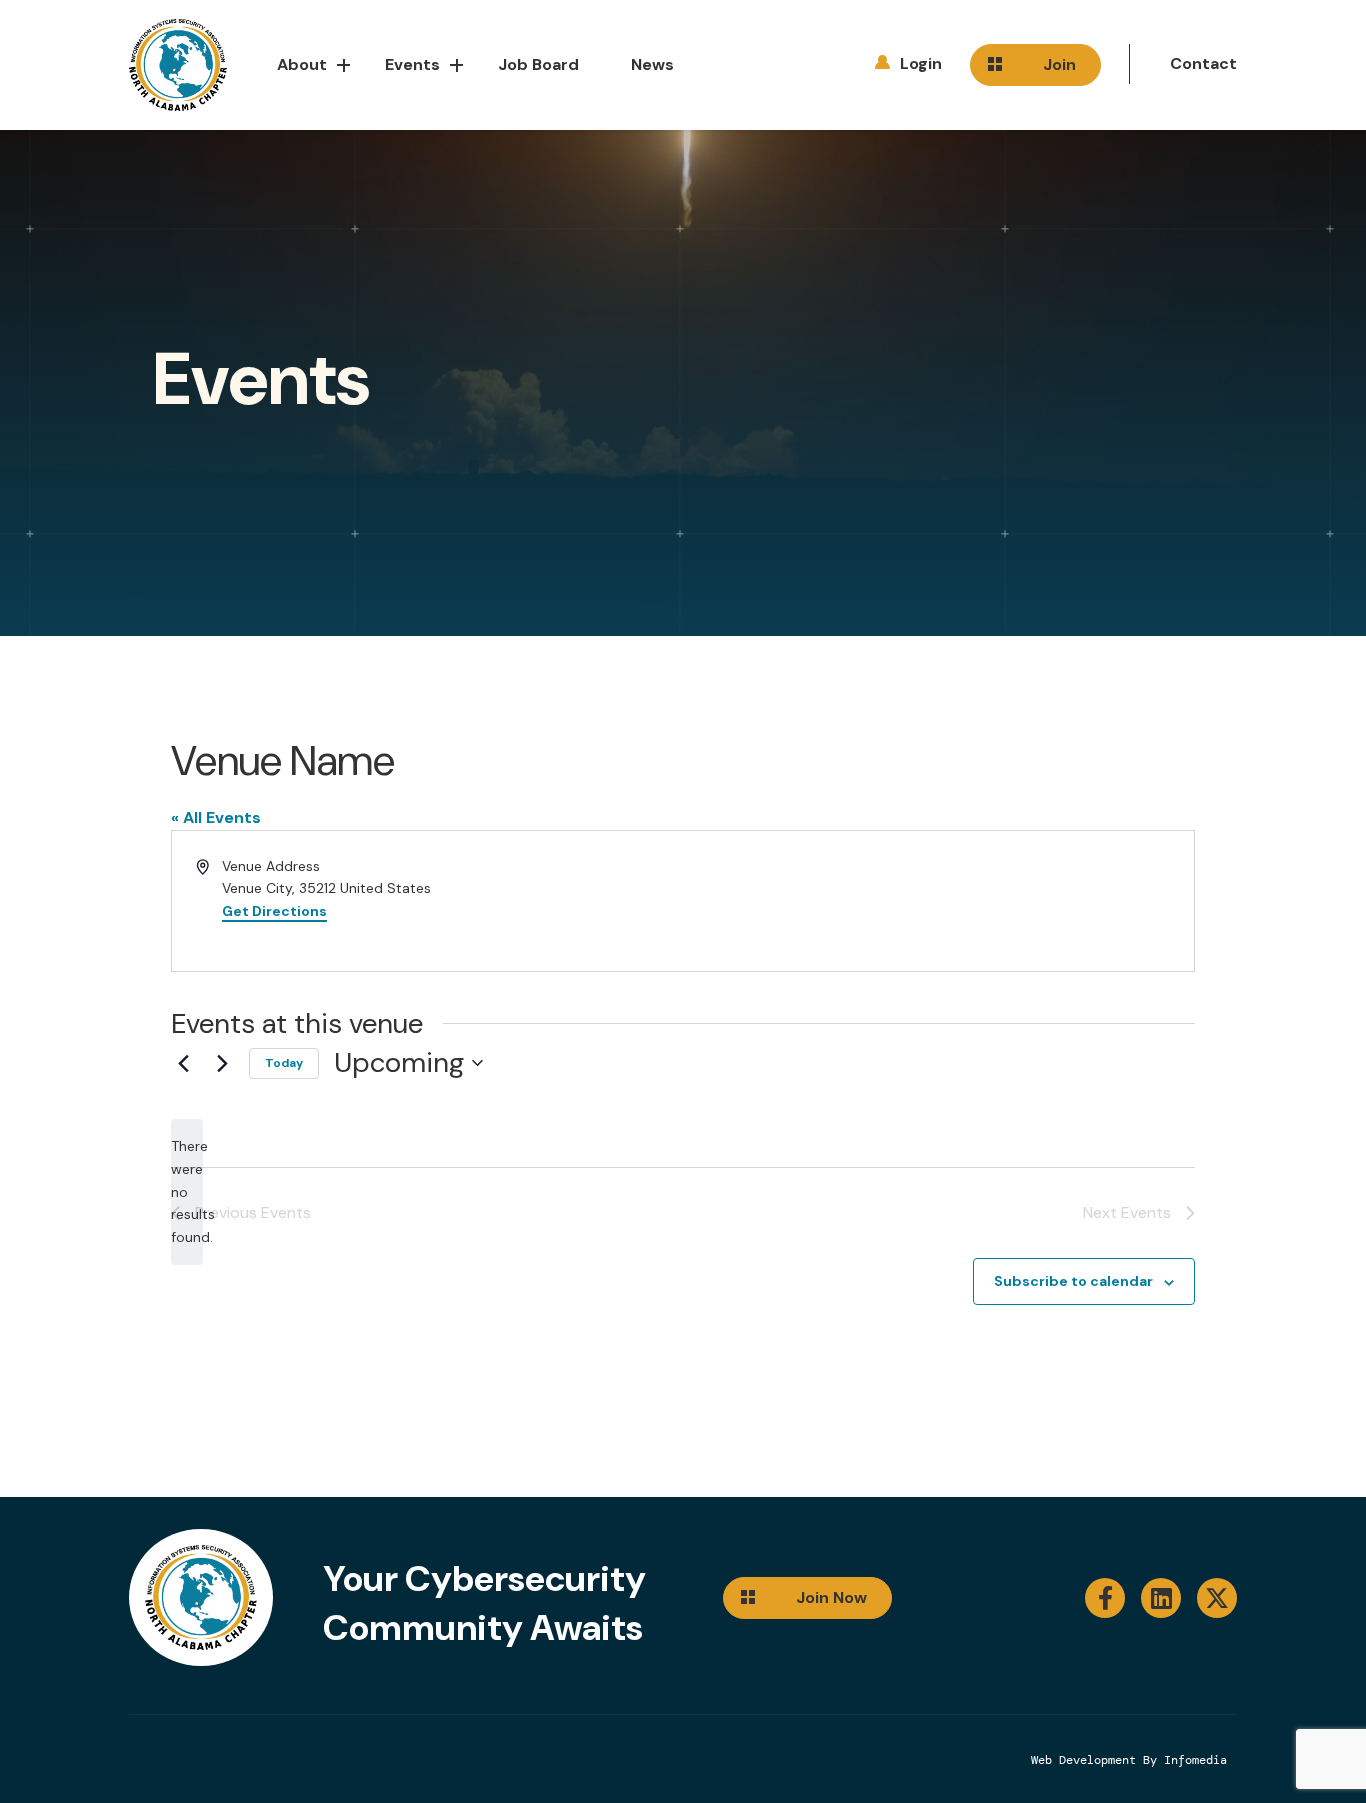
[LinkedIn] (1161, 1598)
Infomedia (1195, 1760)
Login (921, 63)
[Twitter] (1217, 1598)
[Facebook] (1105, 1598)
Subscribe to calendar (1073, 1281)
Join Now (831, 1597)
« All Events (216, 817)
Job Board (538, 64)
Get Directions (274, 911)
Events (412, 64)
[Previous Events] (183, 1063)
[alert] (187, 1191)
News (652, 64)
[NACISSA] (178, 65)
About (302, 64)
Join (1059, 64)
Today (284, 1063)
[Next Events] (222, 1063)
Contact (1203, 63)
